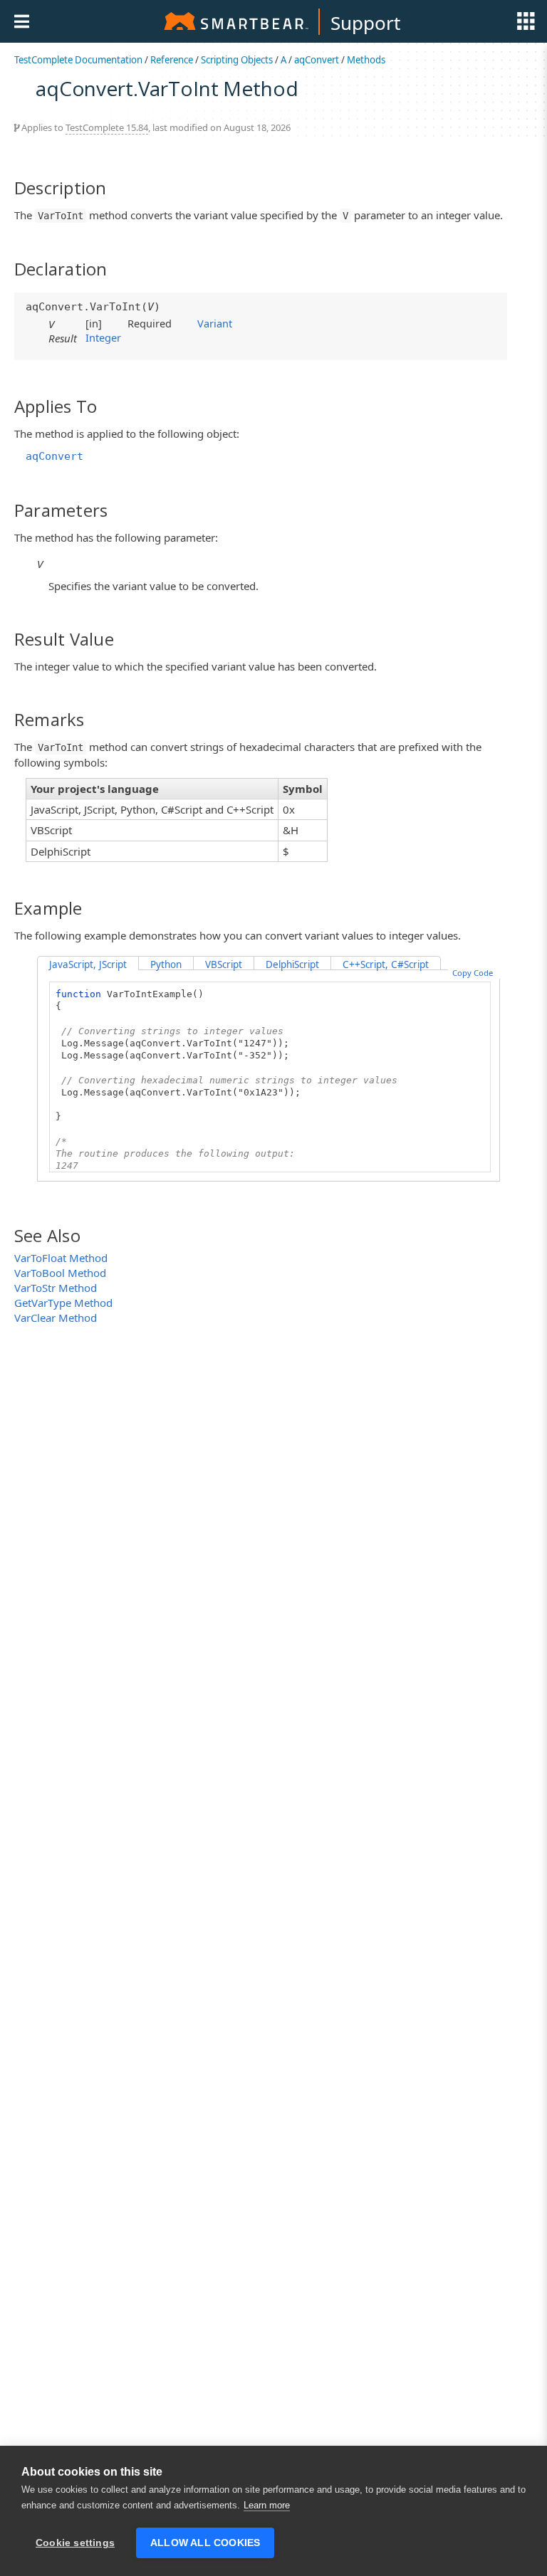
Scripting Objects (237, 60)
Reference (172, 60)
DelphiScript (292, 964)
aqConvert (317, 60)
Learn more (267, 2505)
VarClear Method (56, 1318)
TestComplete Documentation (78, 60)
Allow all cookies (205, 2543)
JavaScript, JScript (88, 964)
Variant (215, 323)
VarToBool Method (60, 1273)
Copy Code (473, 973)
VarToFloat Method (61, 1258)
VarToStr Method (56, 1288)
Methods (366, 60)
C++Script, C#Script (386, 964)
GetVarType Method (63, 1303)
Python (166, 964)
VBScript (224, 964)
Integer (103, 337)
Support (365, 23)
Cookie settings (75, 2543)
